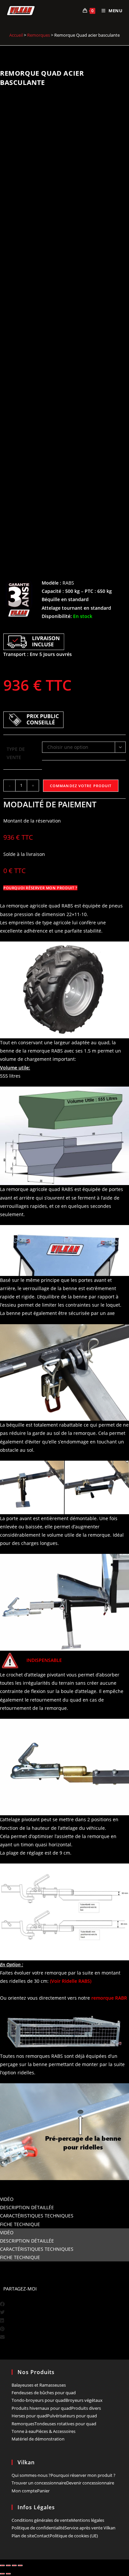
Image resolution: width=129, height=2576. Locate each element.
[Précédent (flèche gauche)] (2, 2574)
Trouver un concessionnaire (39, 2483)
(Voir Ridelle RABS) (71, 1981)
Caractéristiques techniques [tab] (37, 2216)
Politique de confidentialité (38, 2528)
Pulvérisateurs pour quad (72, 2416)
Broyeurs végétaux (84, 2400)
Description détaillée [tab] (27, 2207)
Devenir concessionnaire (90, 2483)
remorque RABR (109, 1998)
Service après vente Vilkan (90, 2528)
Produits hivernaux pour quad (41, 2408)
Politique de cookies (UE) (74, 2536)
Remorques (39, 35)
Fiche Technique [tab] (20, 2224)
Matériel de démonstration (38, 2439)
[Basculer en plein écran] (8, 2565)
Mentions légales (88, 2520)
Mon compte (24, 2491)
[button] (64, 2304)
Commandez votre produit (81, 786)
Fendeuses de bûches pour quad (44, 2393)
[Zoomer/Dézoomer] (2, 2565)
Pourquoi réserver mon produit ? (83, 2475)
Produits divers (86, 2408)
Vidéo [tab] (7, 2199)
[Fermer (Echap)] (20, 2565)
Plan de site (23, 2536)
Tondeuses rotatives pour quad (65, 2424)
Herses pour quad (29, 2416)
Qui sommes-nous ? (31, 2475)
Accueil (16, 35)
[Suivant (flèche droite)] (8, 2574)
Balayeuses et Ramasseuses (39, 2385)
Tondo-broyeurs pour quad (39, 2400)
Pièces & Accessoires (56, 2431)
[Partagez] (14, 2565)
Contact (42, 2536)
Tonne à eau (24, 2431)
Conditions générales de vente (41, 2520)
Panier (43, 2491)
